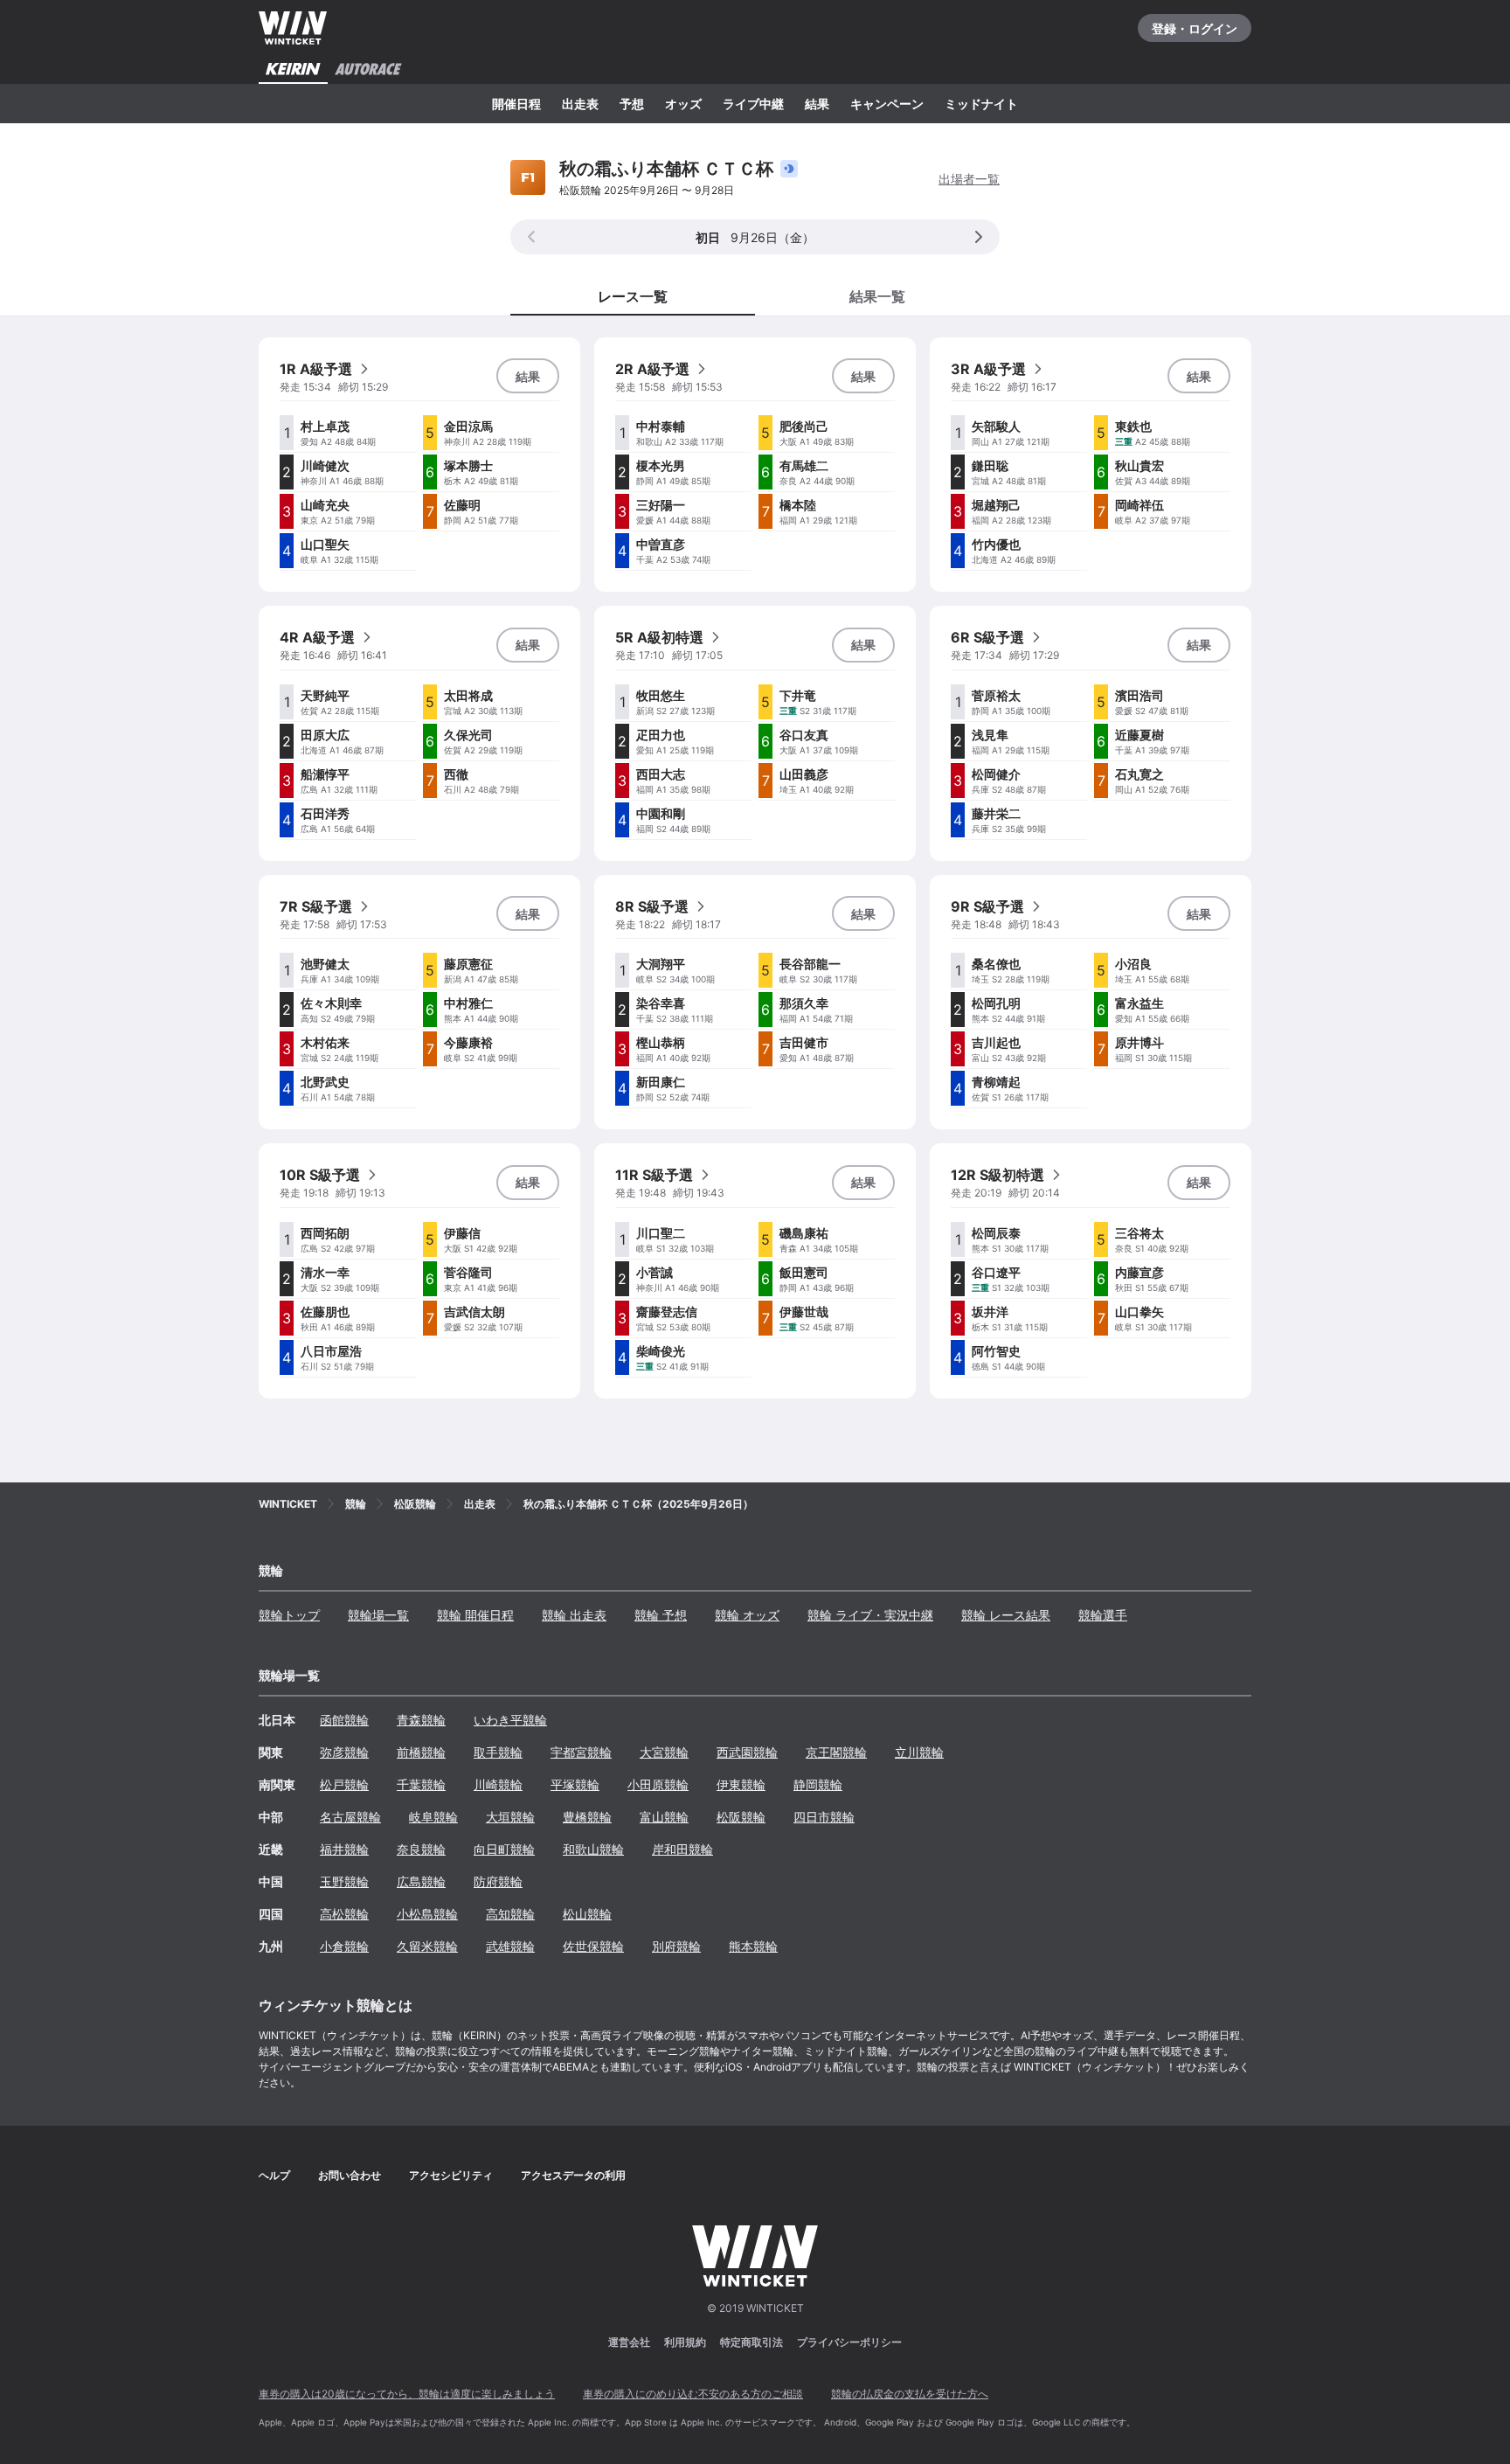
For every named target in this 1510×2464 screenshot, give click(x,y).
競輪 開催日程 (475, 1615)
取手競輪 (498, 1752)
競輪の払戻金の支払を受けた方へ (910, 2394)
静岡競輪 (818, 1784)
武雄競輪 (510, 1946)
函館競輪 (344, 1720)
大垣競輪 (510, 1817)
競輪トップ (289, 1615)
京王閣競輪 (836, 1752)
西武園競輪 (747, 1752)
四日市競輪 (824, 1817)
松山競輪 (587, 1914)
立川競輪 (919, 1752)
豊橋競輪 (587, 1817)
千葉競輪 (421, 1784)
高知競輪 (510, 1914)
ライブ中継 (753, 104)
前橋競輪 (421, 1752)
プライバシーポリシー (849, 2342)
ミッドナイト (981, 104)
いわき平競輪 (510, 1720)
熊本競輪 (753, 1946)
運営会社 (629, 2342)
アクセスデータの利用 (573, 2175)
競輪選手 (1103, 1615)
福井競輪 (344, 1849)
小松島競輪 (427, 1914)
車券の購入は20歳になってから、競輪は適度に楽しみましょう (407, 2394)
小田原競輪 (658, 1784)
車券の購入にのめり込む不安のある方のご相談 (693, 2394)
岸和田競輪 (682, 1849)
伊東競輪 (741, 1784)
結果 (817, 104)
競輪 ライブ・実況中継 (870, 1615)
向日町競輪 (504, 1849)
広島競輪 (421, 1881)
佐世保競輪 (593, 1946)
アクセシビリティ (451, 2175)
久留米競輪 (427, 1946)
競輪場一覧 (378, 1615)
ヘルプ (274, 2175)
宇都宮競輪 (581, 1752)
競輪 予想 (661, 1615)
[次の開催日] (979, 237)
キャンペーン (887, 104)
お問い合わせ (350, 2175)
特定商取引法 (752, 2342)
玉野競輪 (344, 1881)
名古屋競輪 (350, 1817)
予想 (632, 104)
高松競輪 (344, 1914)
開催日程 (516, 104)
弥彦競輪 (344, 1752)
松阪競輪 (741, 1817)
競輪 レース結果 (1006, 1615)
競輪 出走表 (574, 1615)
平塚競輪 (575, 1784)
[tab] (877, 295)
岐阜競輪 (433, 1817)
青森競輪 (421, 1720)
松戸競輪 (344, 1784)
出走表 (580, 104)
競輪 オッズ (747, 1615)
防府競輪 (498, 1881)
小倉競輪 (344, 1946)
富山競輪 (664, 1817)
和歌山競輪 (593, 1849)
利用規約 (685, 2342)
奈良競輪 (421, 1849)
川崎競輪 (498, 1784)
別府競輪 (676, 1946)
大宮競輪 (664, 1752)
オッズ (683, 104)
